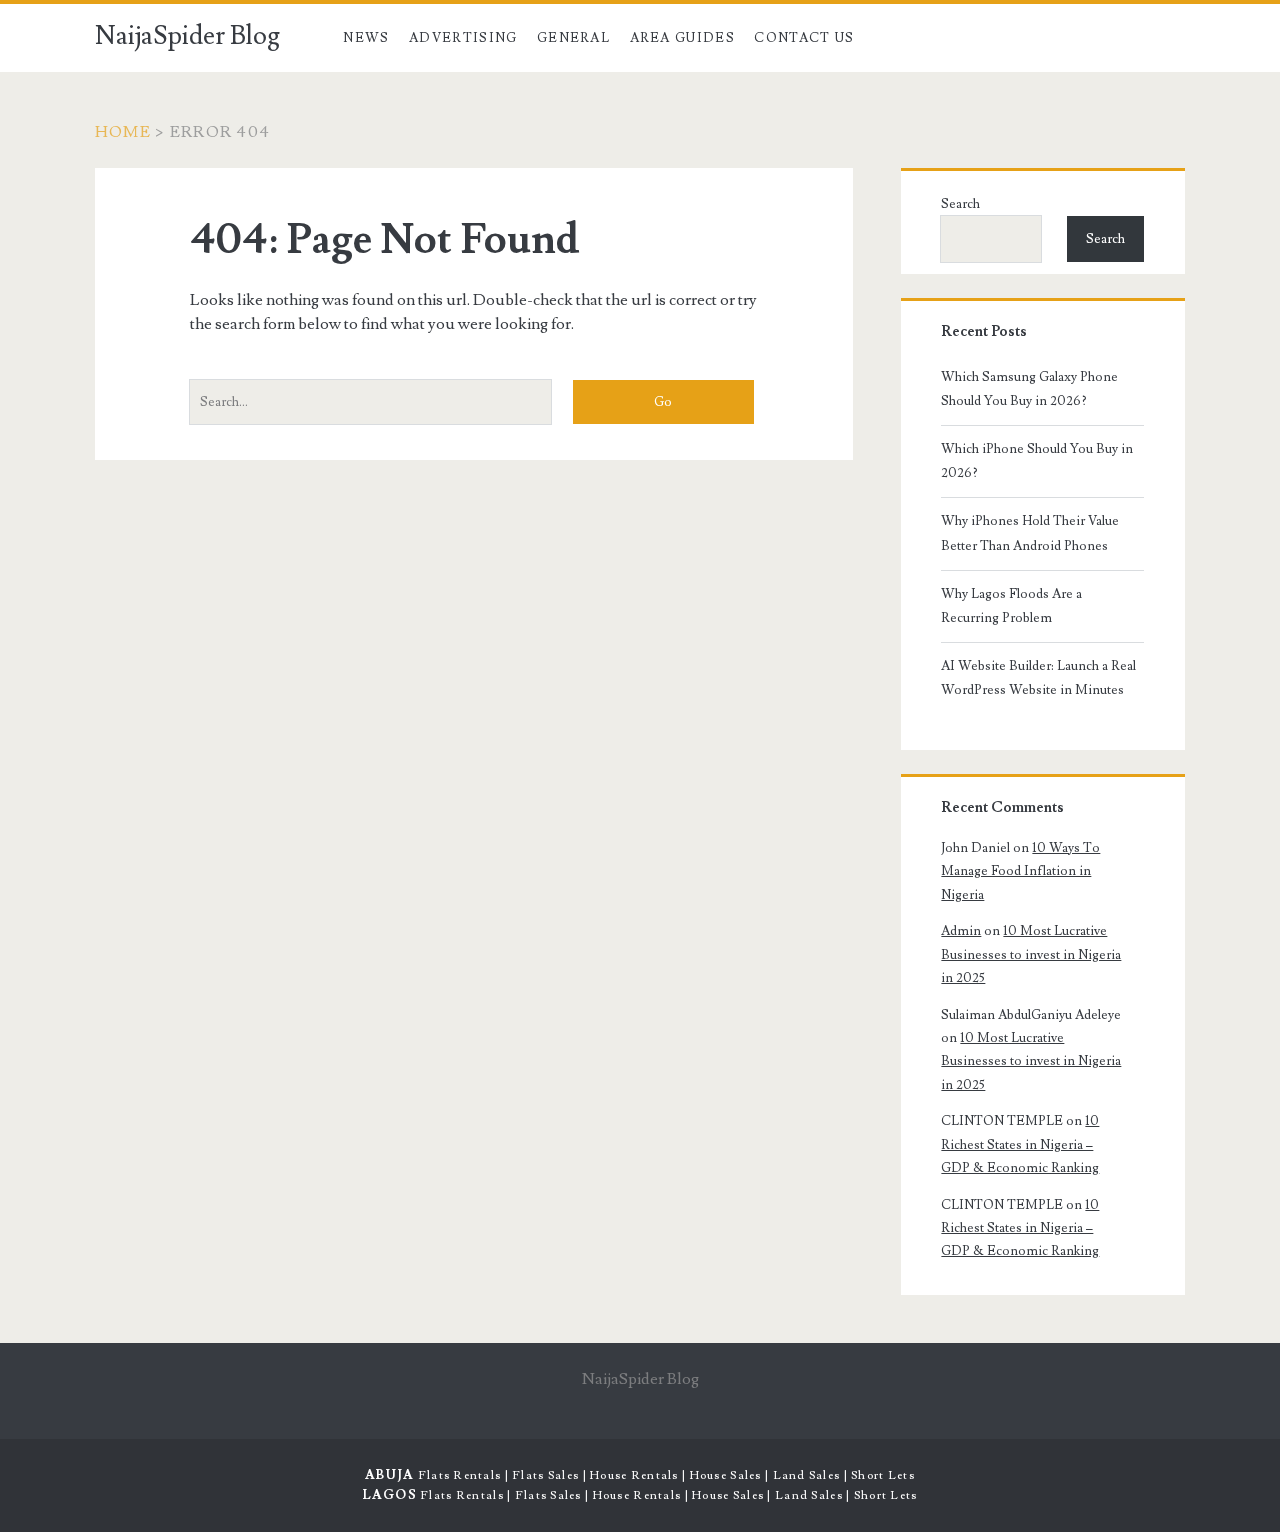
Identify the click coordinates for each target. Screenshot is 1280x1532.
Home (123, 132)
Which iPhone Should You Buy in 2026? (1037, 461)
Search (960, 204)
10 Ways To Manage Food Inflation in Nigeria (1020, 871)
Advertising (463, 38)
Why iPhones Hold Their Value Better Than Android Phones (1030, 533)
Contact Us (804, 38)
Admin (961, 931)
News (366, 38)
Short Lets (883, 1475)
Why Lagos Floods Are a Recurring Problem (1011, 606)
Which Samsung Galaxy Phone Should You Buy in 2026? (1029, 389)
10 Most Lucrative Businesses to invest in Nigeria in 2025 (1031, 954)
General (573, 38)
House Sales (726, 1475)
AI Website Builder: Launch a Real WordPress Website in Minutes (1038, 678)
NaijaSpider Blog (187, 36)
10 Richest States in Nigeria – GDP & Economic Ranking (1020, 1144)
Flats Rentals (460, 1475)
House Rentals (634, 1475)
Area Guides (682, 38)
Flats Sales (545, 1475)
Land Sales (807, 1475)
